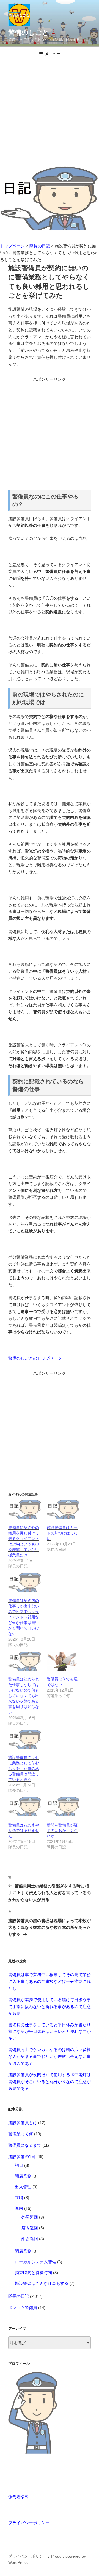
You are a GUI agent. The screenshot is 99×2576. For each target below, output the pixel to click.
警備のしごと (29, 32)
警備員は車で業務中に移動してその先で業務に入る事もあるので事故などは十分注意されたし (50, 1981)
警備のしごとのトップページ (35, 1358)
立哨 (19, 2198)
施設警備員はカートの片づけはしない (62, 1533)
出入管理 (23, 2187)
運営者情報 (19, 2497)
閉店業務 (23, 2251)
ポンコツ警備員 (23, 2308)
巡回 (19, 2208)
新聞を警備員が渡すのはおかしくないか (62, 1830)
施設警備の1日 (22, 2157)
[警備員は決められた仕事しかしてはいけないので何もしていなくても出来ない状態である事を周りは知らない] (25, 1661)
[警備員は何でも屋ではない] (63, 1661)
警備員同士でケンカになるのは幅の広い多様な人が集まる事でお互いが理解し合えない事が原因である (50, 2056)
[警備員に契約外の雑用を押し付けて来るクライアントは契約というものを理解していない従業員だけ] (25, 1510)
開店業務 (23, 2176)
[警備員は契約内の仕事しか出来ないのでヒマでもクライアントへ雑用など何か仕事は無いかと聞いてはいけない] (25, 1582)
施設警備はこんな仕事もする (42, 2283)
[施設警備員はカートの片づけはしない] (63, 1510)
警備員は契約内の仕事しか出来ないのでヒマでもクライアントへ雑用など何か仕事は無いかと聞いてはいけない (24, 1617)
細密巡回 (30, 2239)
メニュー (53, 54)
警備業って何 (21, 2134)
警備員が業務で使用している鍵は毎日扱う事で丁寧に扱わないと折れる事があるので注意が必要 (50, 2007)
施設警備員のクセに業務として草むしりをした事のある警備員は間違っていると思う (24, 1768)
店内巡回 (30, 2228)
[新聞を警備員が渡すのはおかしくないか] (63, 1807)
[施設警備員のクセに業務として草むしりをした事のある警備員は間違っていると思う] (25, 1740)
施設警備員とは (23, 2123)
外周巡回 (30, 2217)
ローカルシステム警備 (35, 2262)
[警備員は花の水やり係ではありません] (25, 1807)
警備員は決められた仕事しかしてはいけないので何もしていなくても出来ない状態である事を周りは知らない (24, 1696)
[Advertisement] (50, 114)
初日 (19, 2165)
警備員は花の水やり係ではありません (24, 1830)
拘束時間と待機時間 (33, 2273)
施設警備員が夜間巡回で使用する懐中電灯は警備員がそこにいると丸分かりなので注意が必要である (50, 2082)
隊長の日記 (19, 2296)
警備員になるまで (25, 2145)
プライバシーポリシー (29, 2523)
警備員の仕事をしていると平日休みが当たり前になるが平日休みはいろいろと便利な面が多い (50, 2032)
